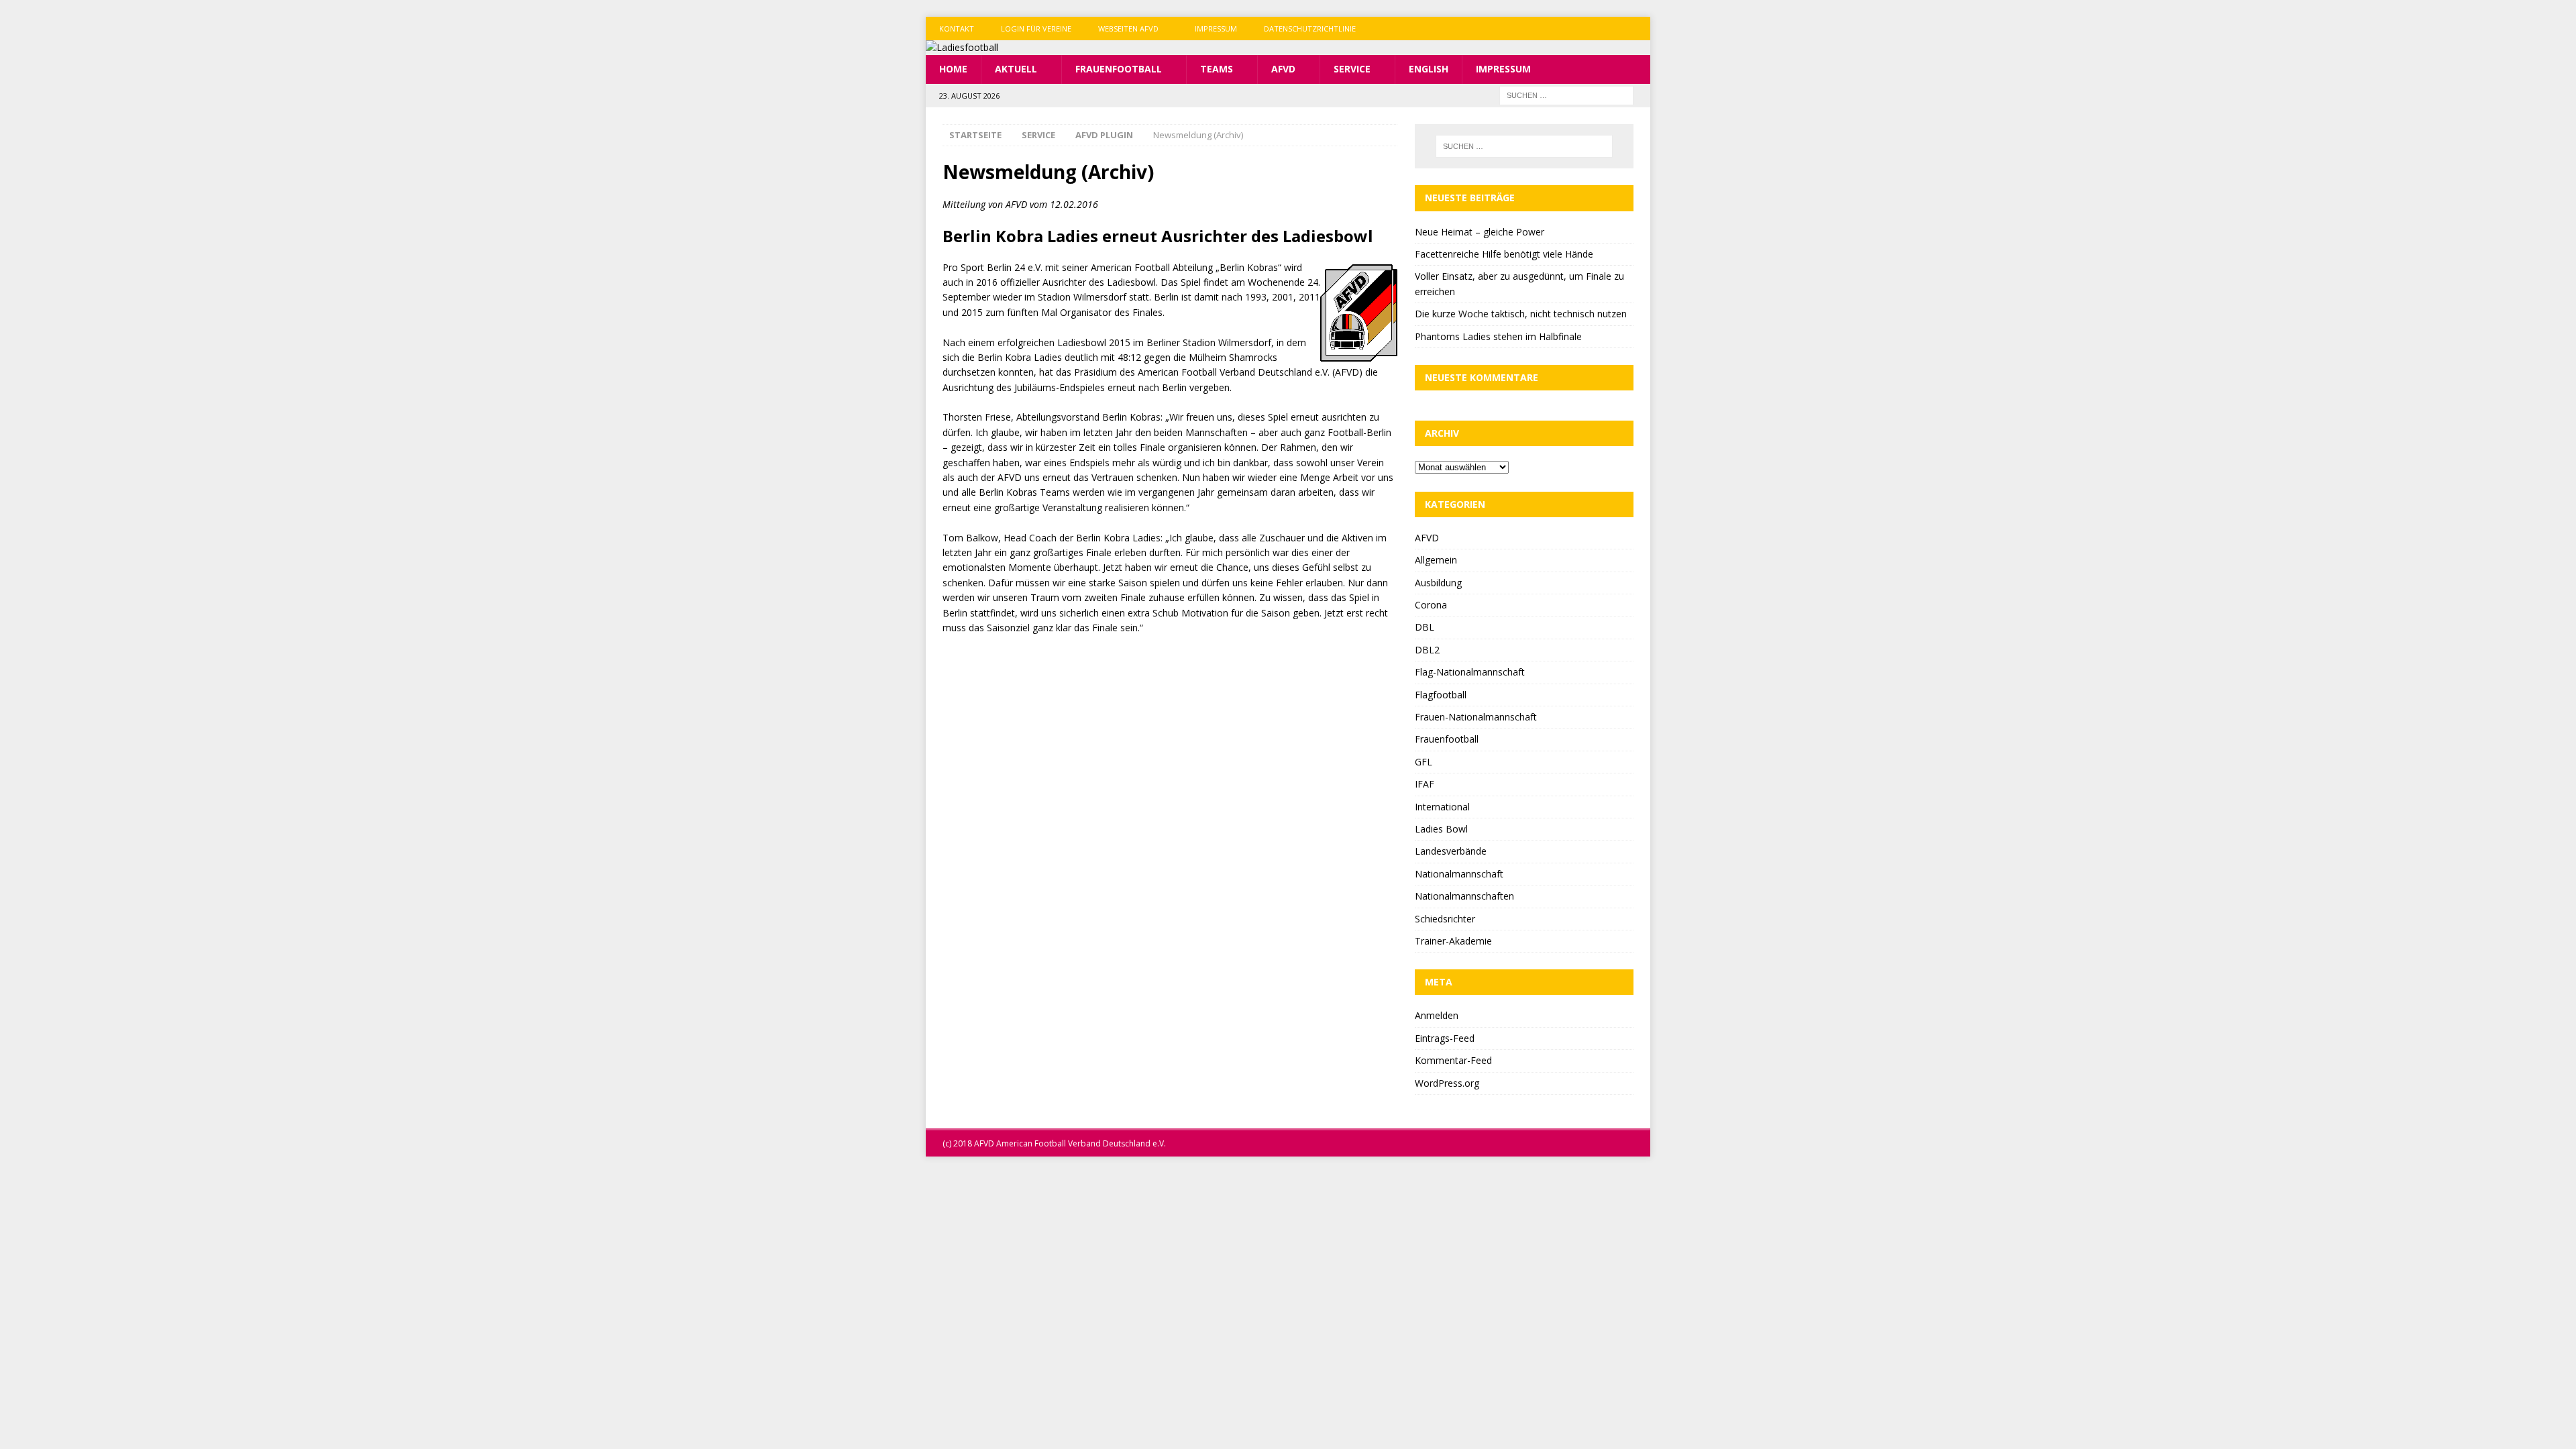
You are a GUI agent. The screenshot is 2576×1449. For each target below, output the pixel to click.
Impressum (1216, 29)
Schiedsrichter (1445, 919)
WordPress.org (1447, 1083)
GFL (1424, 762)
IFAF (1425, 784)
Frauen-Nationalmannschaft (1476, 717)
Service (1352, 69)
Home (953, 69)
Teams (1217, 69)
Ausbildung (1438, 583)
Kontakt (957, 29)
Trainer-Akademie (1453, 941)
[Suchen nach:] (1566, 94)
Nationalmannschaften (1464, 896)
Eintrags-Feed (1445, 1038)
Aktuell (1016, 69)
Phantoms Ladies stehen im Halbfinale (1498, 336)
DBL (1425, 627)
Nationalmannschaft (1459, 874)
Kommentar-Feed (1453, 1060)
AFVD (1283, 69)
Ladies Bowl (1441, 829)
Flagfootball (1441, 695)
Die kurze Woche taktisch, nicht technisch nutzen (1521, 314)
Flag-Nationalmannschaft (1470, 672)
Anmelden (1437, 1015)
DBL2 (1427, 650)
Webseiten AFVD (1128, 29)
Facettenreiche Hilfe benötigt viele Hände (1504, 254)
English (1429, 69)
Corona (1431, 605)
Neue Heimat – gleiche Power (1480, 232)
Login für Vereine (1036, 29)
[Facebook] (1586, 29)
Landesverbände (1451, 851)
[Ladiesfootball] (962, 47)
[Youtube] (1639, 29)
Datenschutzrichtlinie (1310, 29)
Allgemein (1436, 560)
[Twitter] (1612, 29)
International (1442, 807)
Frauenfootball (1119, 69)
